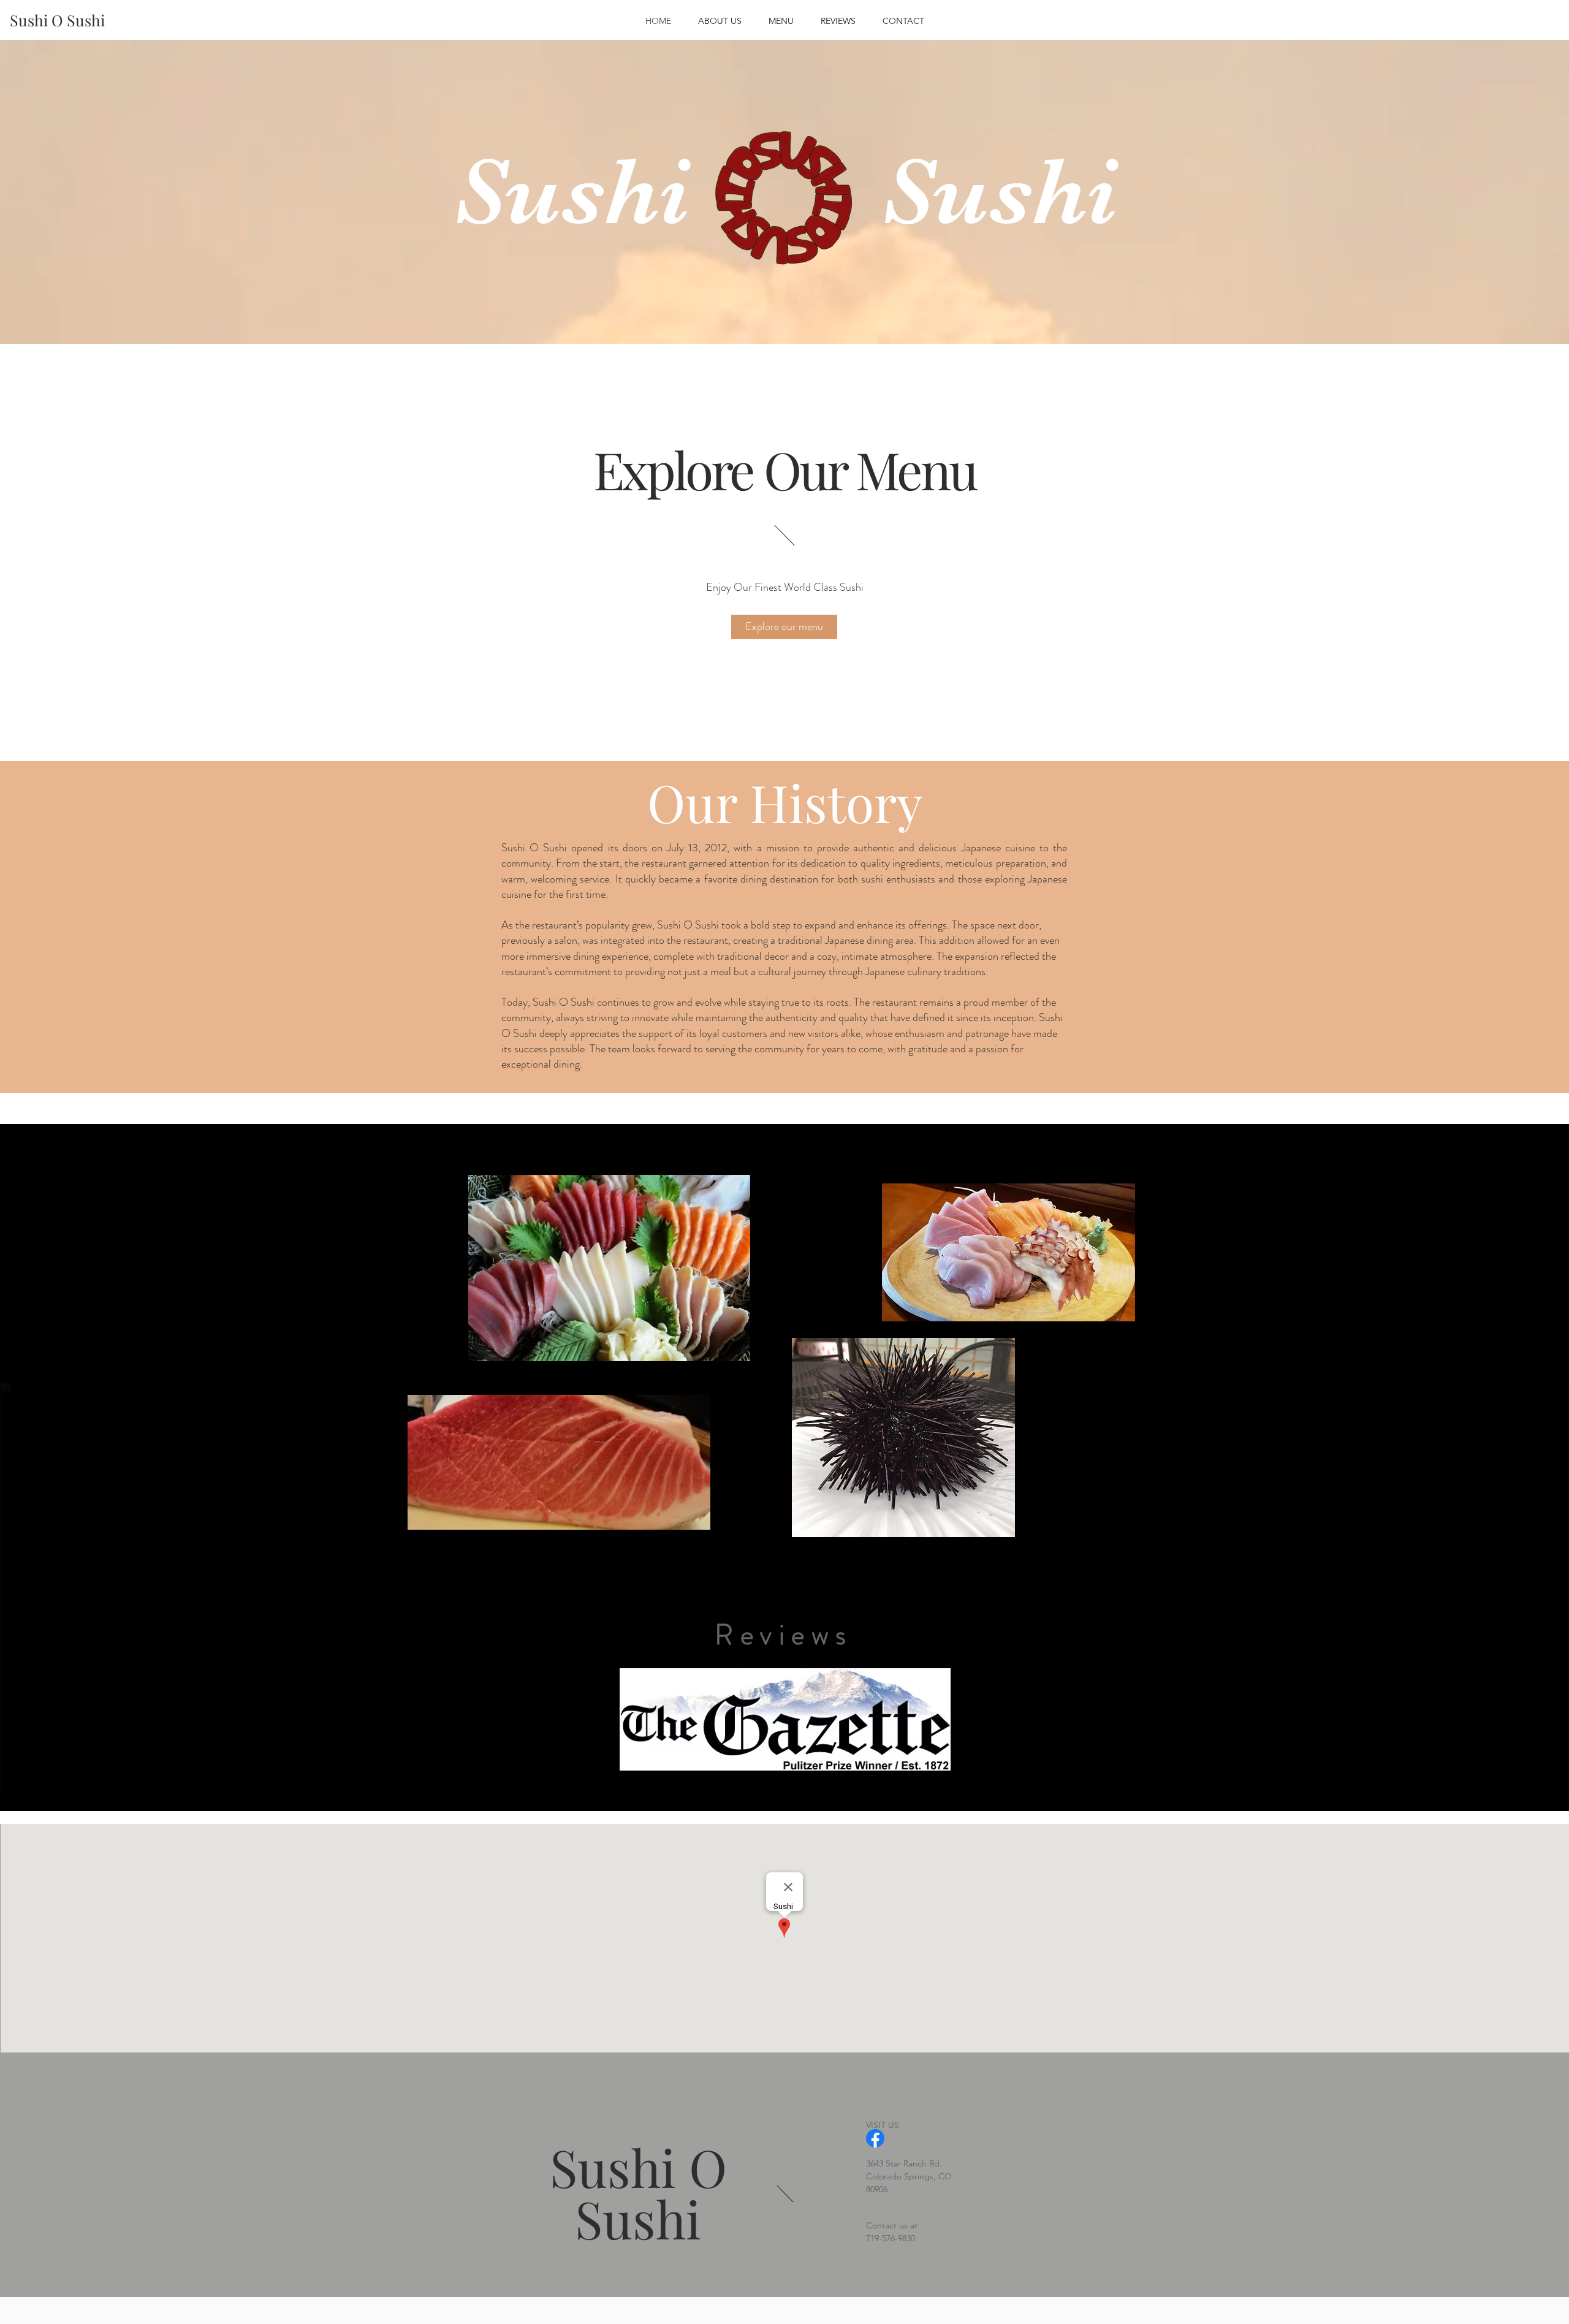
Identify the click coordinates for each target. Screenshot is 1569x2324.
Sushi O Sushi (638, 2192)
